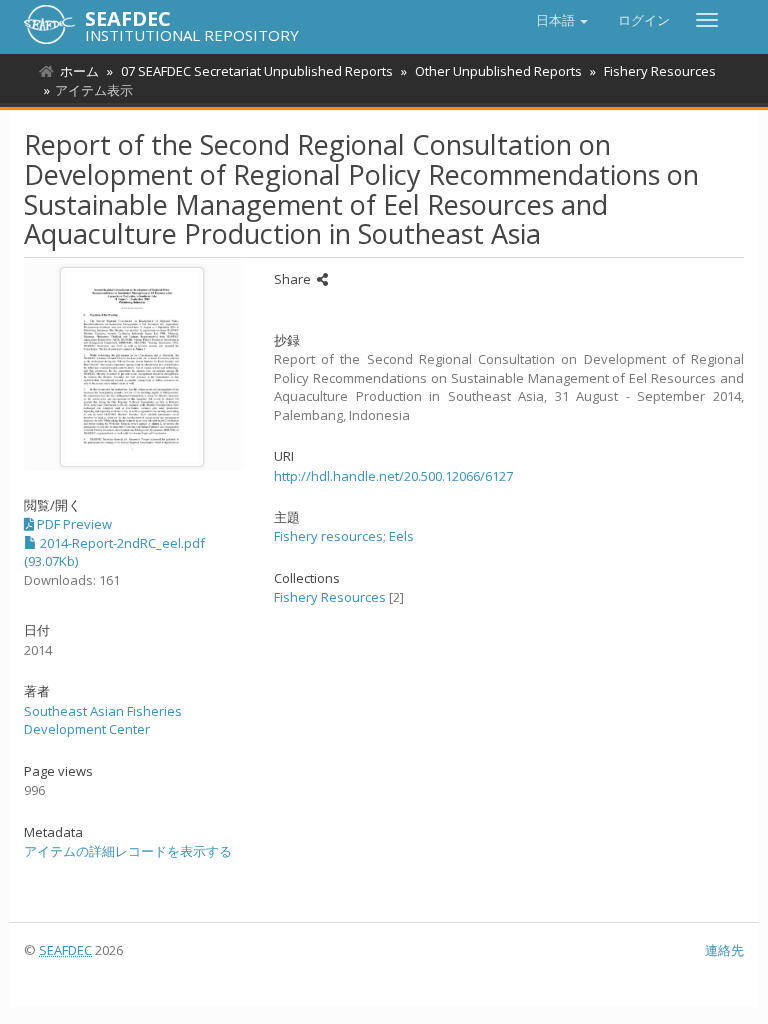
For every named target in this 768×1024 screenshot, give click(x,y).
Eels (401, 536)
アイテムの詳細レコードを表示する (128, 851)
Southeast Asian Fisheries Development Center (103, 720)
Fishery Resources (660, 71)
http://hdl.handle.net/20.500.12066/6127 (393, 476)
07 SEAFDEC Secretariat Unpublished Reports (257, 71)
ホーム (79, 71)
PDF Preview (73, 524)
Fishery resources (328, 536)
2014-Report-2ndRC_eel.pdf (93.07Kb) (114, 552)
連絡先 (724, 950)
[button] (562, 20)
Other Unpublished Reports (498, 71)
